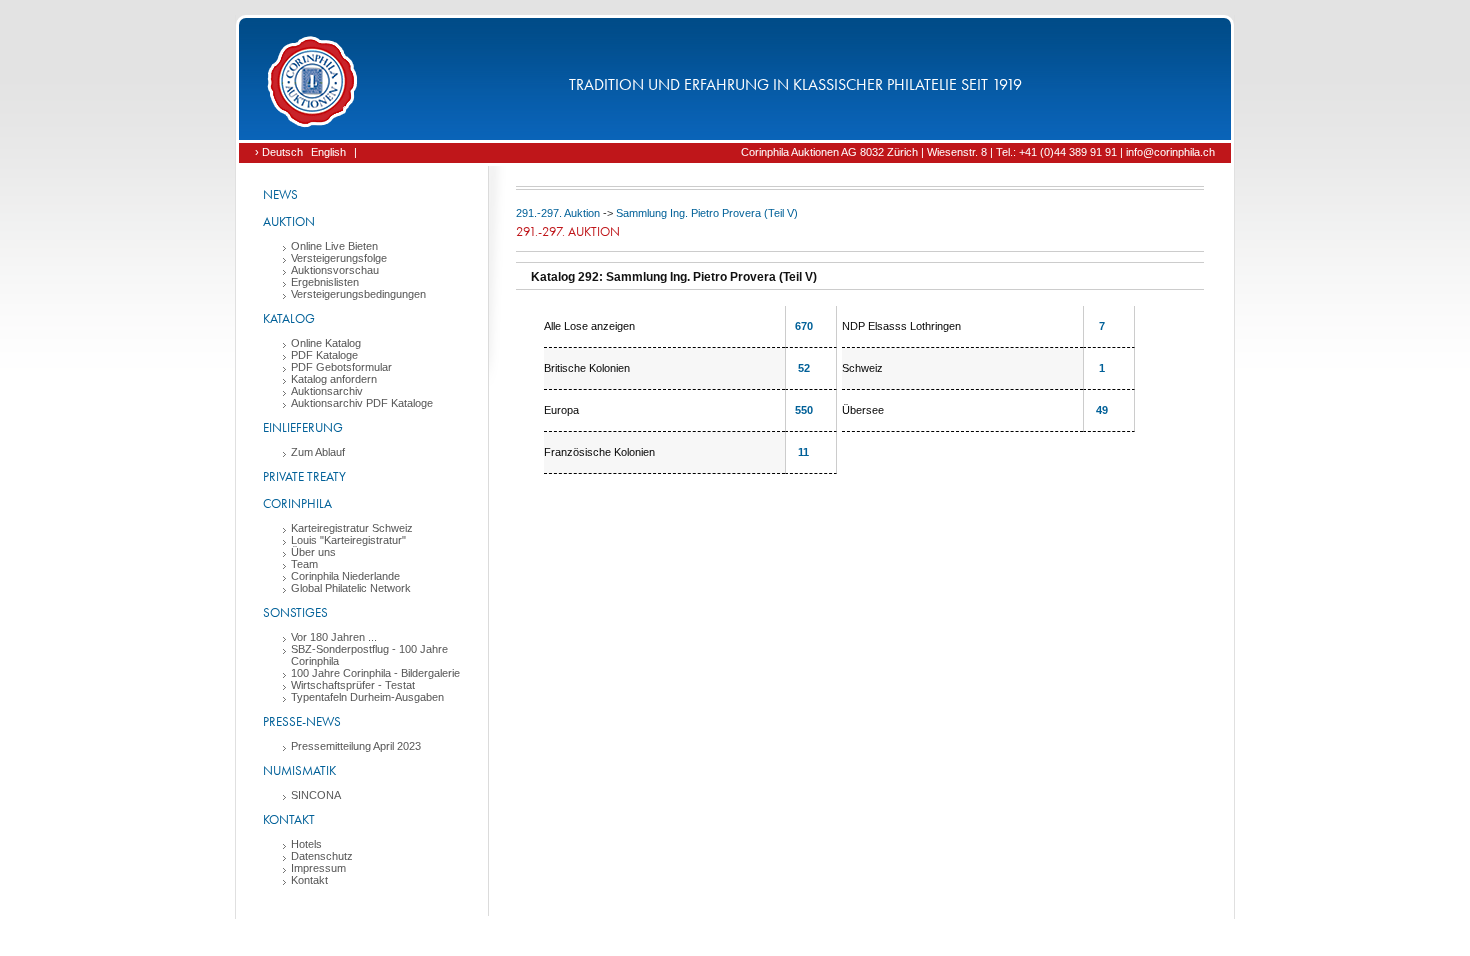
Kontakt (289, 819)
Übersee (863, 410)
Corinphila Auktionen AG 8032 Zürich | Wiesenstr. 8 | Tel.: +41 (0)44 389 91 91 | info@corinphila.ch (978, 152)
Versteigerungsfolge (339, 258)
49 (1102, 410)
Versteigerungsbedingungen (358, 294)
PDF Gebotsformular (341, 367)
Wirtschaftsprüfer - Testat (353, 685)
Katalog (289, 318)
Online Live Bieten (334, 246)
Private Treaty (304, 476)
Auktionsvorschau (335, 270)
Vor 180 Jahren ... (334, 637)
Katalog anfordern (334, 379)
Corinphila (297, 503)
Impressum (318, 868)
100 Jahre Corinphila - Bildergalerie (375, 673)
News (280, 194)
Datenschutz (322, 856)
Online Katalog (326, 343)
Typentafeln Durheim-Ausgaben (367, 697)
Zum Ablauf (318, 452)
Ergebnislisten (325, 282)
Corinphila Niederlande (345, 576)
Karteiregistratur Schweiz (352, 528)
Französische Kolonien (599, 452)
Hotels (306, 844)
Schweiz (862, 368)
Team (304, 564)
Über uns (313, 552)
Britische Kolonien (587, 368)
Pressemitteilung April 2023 (356, 746)
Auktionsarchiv (327, 391)
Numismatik (299, 770)
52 (804, 368)
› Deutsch (279, 152)
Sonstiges (295, 612)
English (328, 152)
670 (804, 326)
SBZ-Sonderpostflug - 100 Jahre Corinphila (369, 655)
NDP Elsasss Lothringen (901, 326)
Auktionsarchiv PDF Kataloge (362, 403)
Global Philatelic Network (351, 588)
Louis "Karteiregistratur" (348, 540)
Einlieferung (303, 427)
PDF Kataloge (324, 355)
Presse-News (302, 721)
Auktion (289, 221)
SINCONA (316, 795)
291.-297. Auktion (558, 213)
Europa (561, 410)
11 (803, 452)
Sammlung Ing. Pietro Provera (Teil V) (707, 213)
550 (804, 410)
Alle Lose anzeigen (589, 326)
